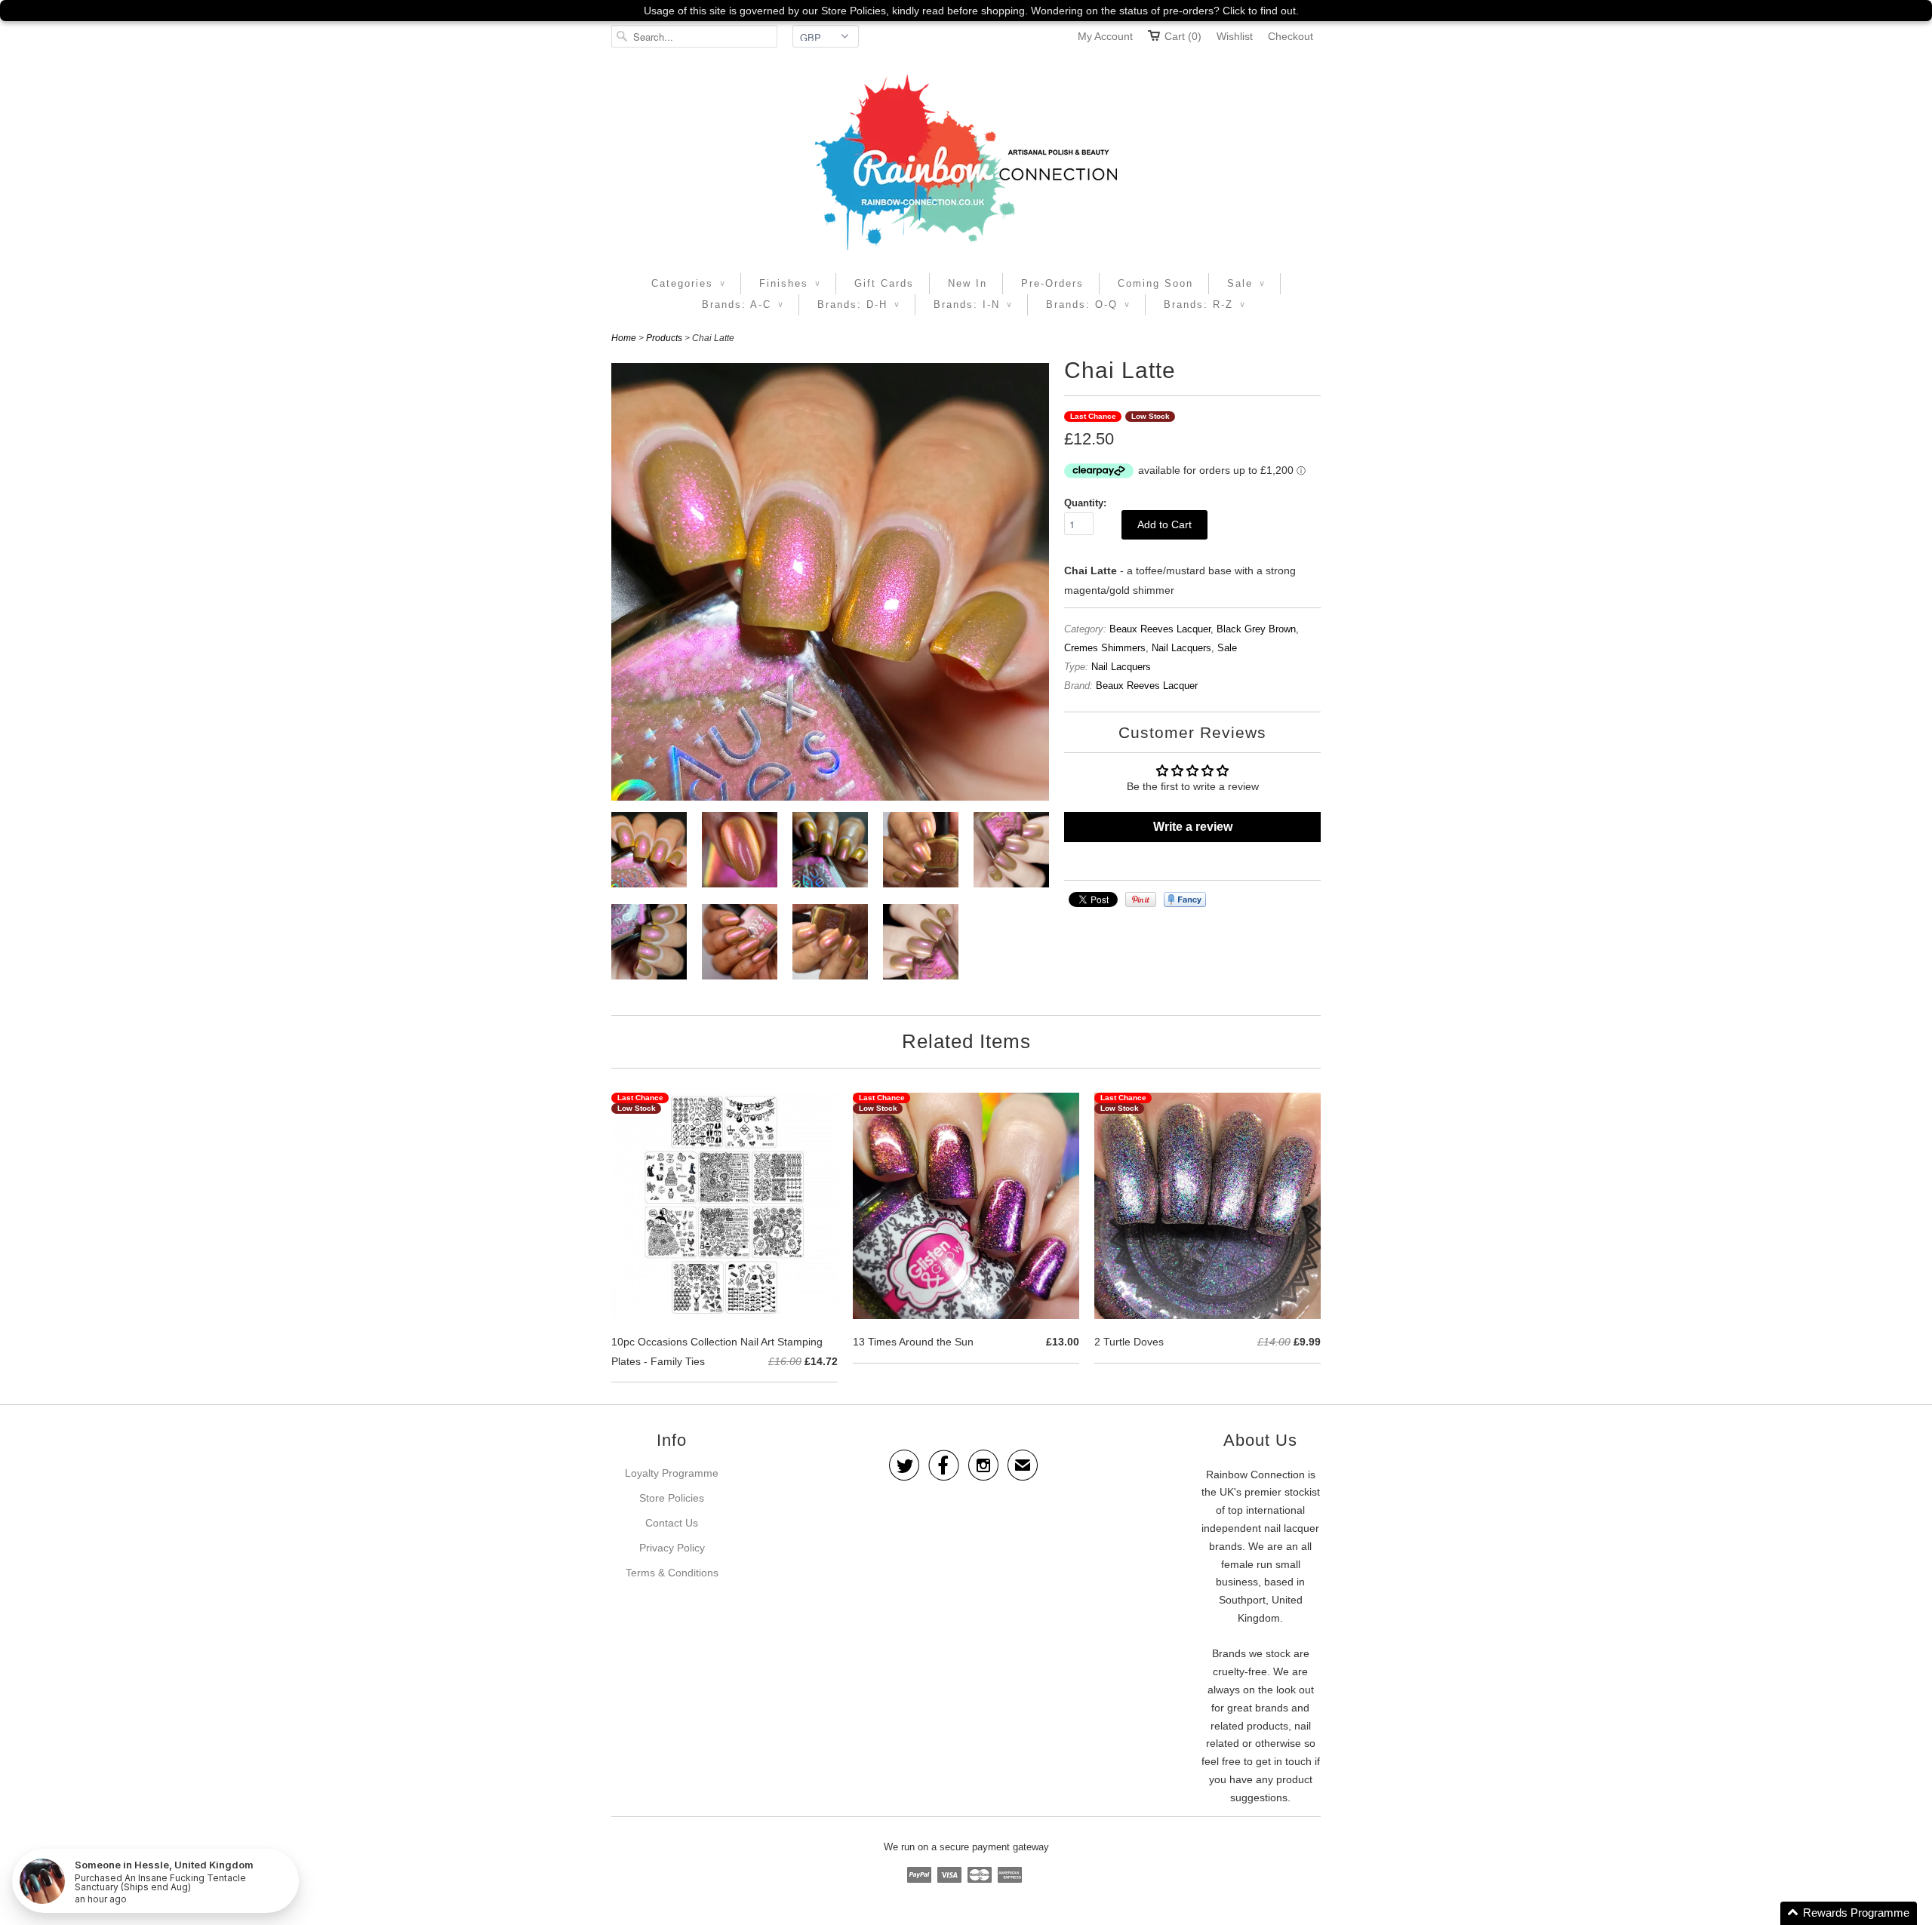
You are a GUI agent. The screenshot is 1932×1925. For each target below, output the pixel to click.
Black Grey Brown (1256, 629)
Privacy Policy (672, 1548)
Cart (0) (1183, 36)
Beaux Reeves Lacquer (1160, 629)
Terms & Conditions (672, 1573)
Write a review (1193, 827)
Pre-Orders (1052, 283)
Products (664, 338)
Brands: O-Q (1088, 304)
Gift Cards (884, 283)
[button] (1849, 1913)
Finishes (790, 283)
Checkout (1291, 36)
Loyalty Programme (672, 1473)
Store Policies (672, 1498)
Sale (1246, 283)
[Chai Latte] (649, 853)
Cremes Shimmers (1105, 648)
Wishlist (1235, 36)
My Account (1105, 36)
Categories (688, 283)
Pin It (1141, 899)
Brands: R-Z (1204, 304)
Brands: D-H (858, 304)
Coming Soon (1155, 283)
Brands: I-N (973, 304)
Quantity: (1085, 503)
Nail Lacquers (1181, 648)
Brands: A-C (743, 304)
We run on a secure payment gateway (966, 1847)
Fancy (1185, 899)
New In (968, 283)
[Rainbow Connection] (966, 162)
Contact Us (672, 1523)
